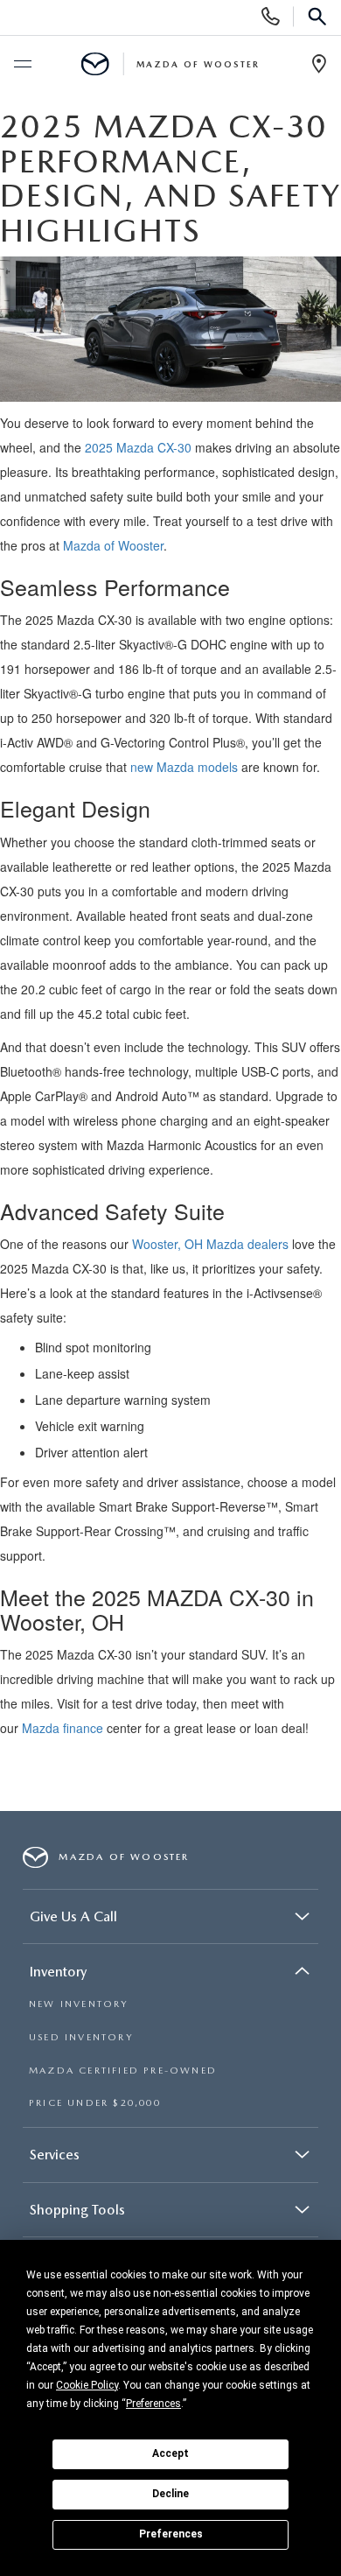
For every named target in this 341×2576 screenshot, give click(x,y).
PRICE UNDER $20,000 (95, 2103)
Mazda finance (63, 1728)
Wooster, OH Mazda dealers (210, 1244)
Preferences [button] (153, 2404)
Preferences (171, 2534)
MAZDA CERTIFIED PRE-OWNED (123, 2071)
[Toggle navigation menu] (22, 65)
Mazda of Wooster (113, 545)
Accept (170, 2453)
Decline (170, 2494)
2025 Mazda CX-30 (138, 447)
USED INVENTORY (81, 2037)
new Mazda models (184, 767)
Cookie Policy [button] (87, 2385)
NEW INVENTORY (79, 2004)
